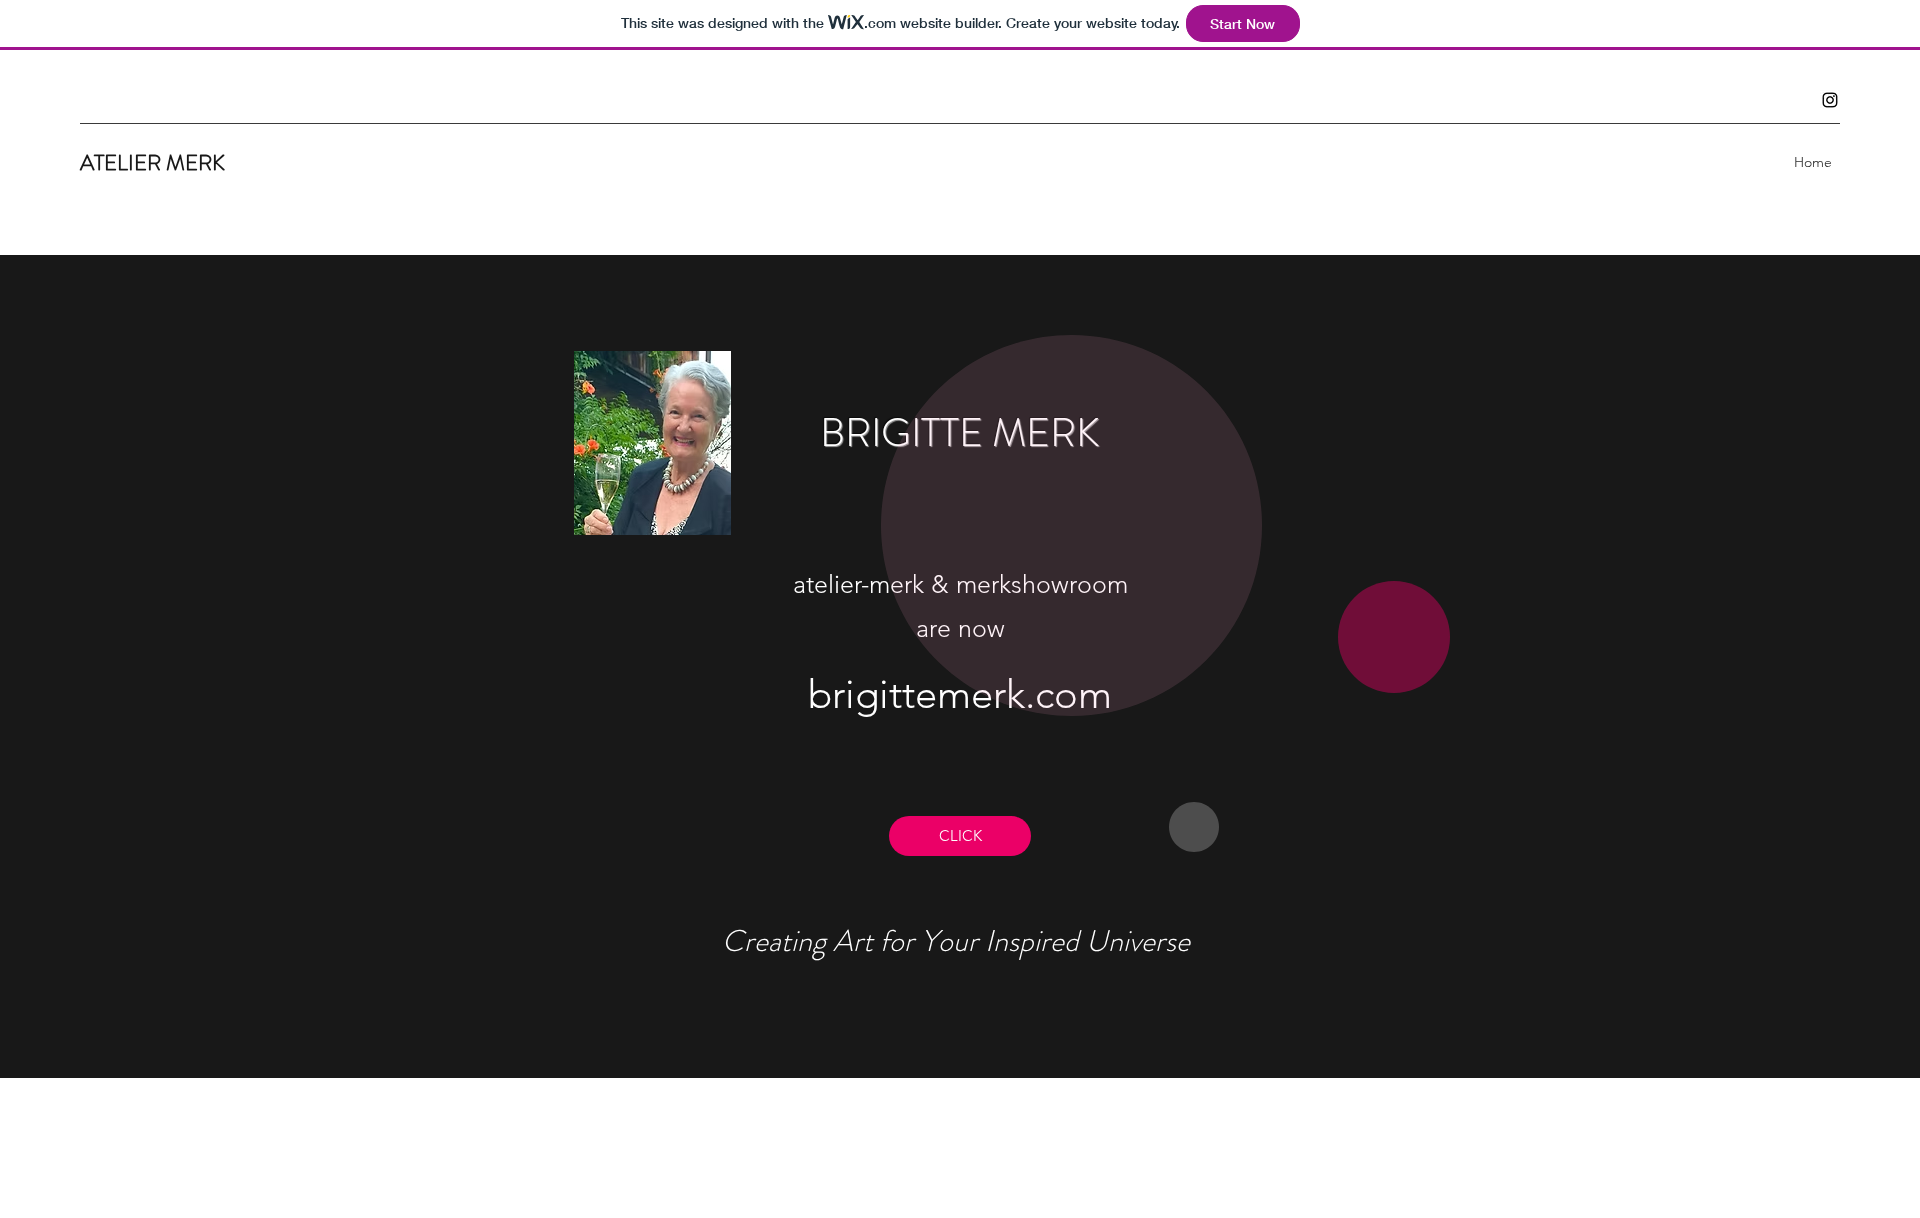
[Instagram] (1830, 100)
